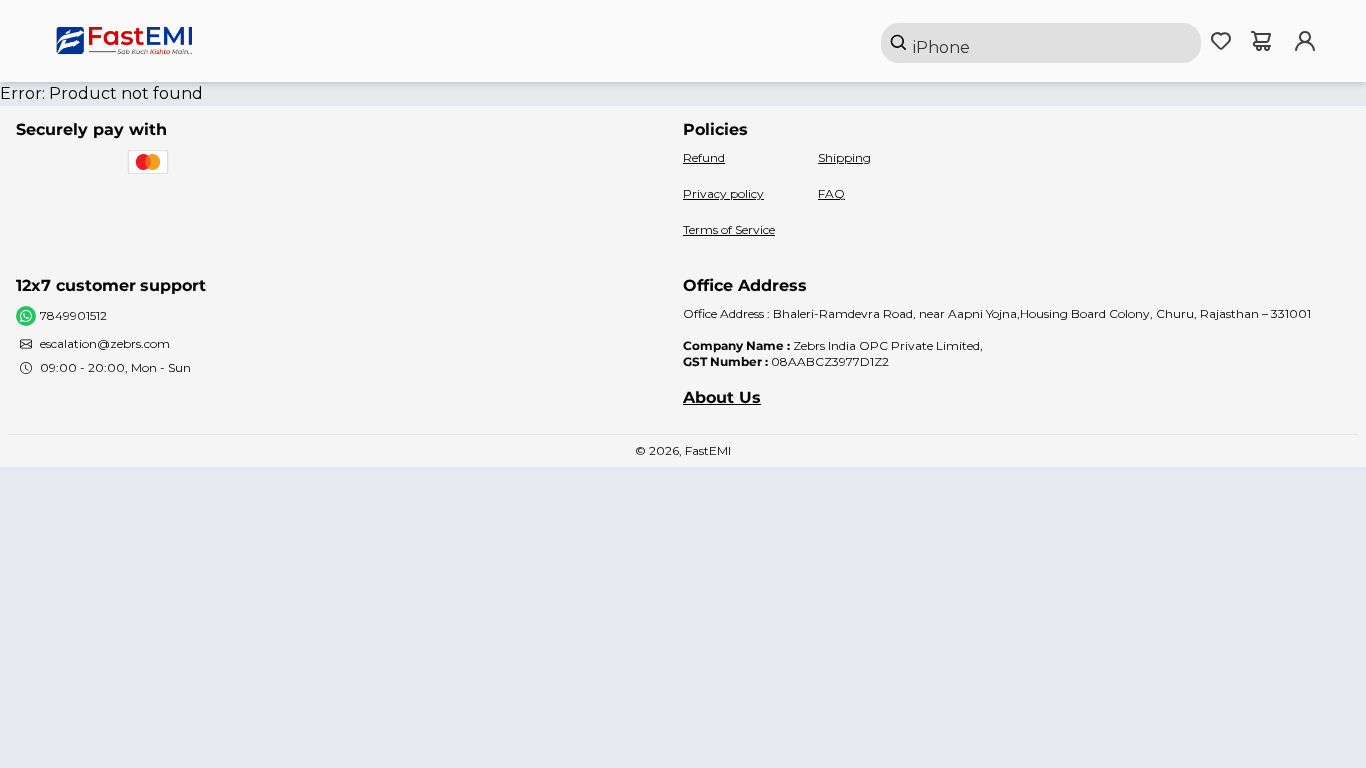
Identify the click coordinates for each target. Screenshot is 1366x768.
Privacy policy (723, 193)
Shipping (844, 157)
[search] (1041, 43)
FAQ (831, 193)
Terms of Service (729, 229)
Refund (704, 157)
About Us (722, 397)
